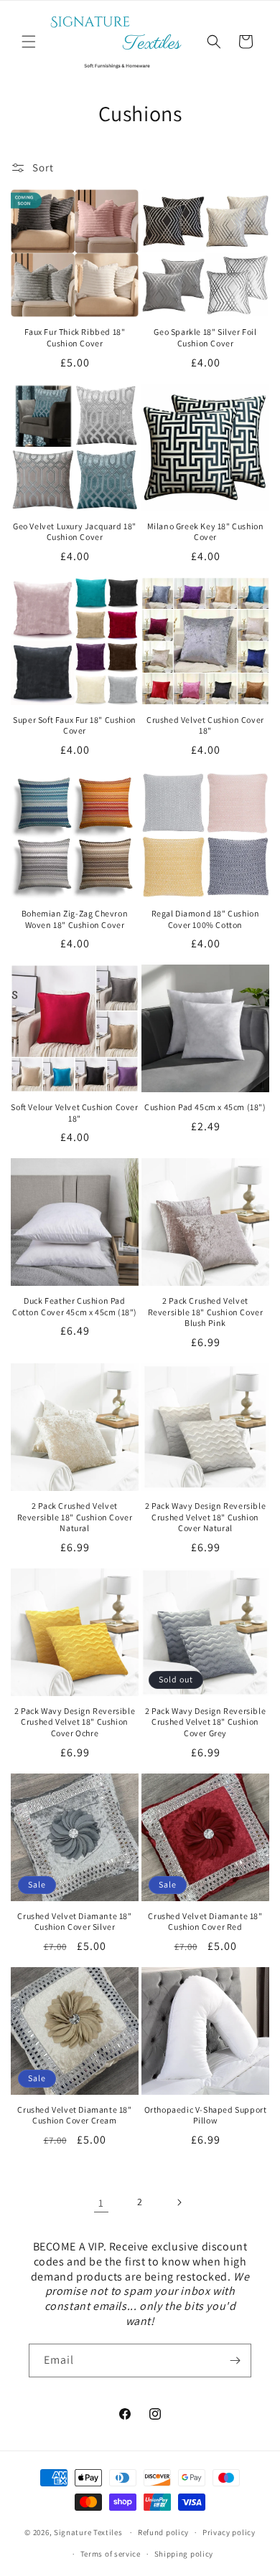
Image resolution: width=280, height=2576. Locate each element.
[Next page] (179, 2202)
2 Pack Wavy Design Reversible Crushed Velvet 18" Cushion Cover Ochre (75, 1722)
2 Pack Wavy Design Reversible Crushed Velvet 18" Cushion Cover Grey (205, 1722)
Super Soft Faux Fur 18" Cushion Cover (75, 725)
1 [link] (101, 2203)
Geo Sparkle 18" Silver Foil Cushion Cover (205, 337)
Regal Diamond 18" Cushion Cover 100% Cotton (206, 919)
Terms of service (111, 2554)
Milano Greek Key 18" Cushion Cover (206, 532)
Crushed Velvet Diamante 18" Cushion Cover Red (205, 1922)
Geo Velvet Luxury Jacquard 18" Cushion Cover (75, 532)
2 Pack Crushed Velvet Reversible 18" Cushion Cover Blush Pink (206, 1312)
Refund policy (163, 2532)
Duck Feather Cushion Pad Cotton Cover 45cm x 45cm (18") (75, 1306)
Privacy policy (229, 2532)
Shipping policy (184, 2554)
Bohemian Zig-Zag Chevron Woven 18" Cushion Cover (75, 919)
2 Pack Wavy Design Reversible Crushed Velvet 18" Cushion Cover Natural (205, 1517)
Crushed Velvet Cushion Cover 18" (205, 725)
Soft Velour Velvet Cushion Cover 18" (74, 1113)
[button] (29, 42)
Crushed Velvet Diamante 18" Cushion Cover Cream (74, 2115)
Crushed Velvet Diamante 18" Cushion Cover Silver (74, 1922)
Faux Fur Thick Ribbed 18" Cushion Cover (75, 337)
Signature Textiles (88, 2532)
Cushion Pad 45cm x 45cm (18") (205, 1107)
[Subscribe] (235, 2360)
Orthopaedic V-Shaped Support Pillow (206, 2115)
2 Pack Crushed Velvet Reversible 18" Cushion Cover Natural (75, 1517)
